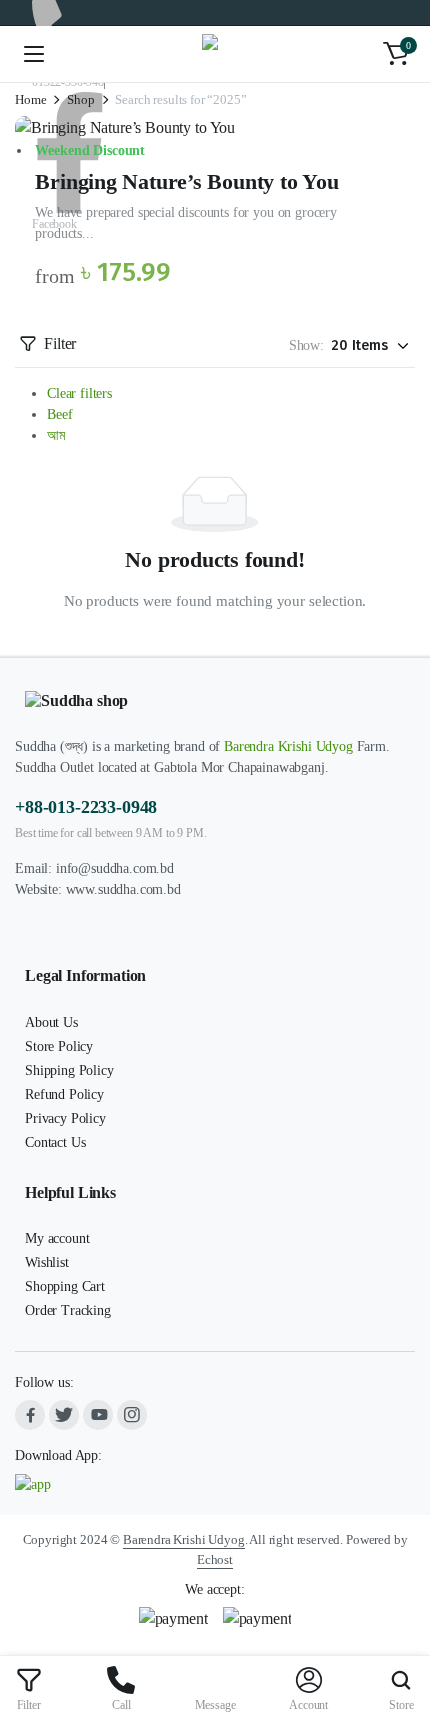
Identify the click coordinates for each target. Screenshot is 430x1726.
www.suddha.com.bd (123, 889)
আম (56, 435)
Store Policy (59, 1046)
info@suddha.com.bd (115, 868)
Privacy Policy (65, 1118)
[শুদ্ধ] (215, 54)
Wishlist (47, 1262)
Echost (215, 1559)
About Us (51, 1022)
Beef (59, 414)
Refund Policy (64, 1094)
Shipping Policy (69, 1070)
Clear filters (79, 393)
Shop (80, 99)
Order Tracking (68, 1310)
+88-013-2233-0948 (86, 807)
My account (57, 1238)
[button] (396, 54)
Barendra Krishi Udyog (288, 746)
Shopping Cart (65, 1286)
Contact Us (55, 1142)
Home (30, 99)
